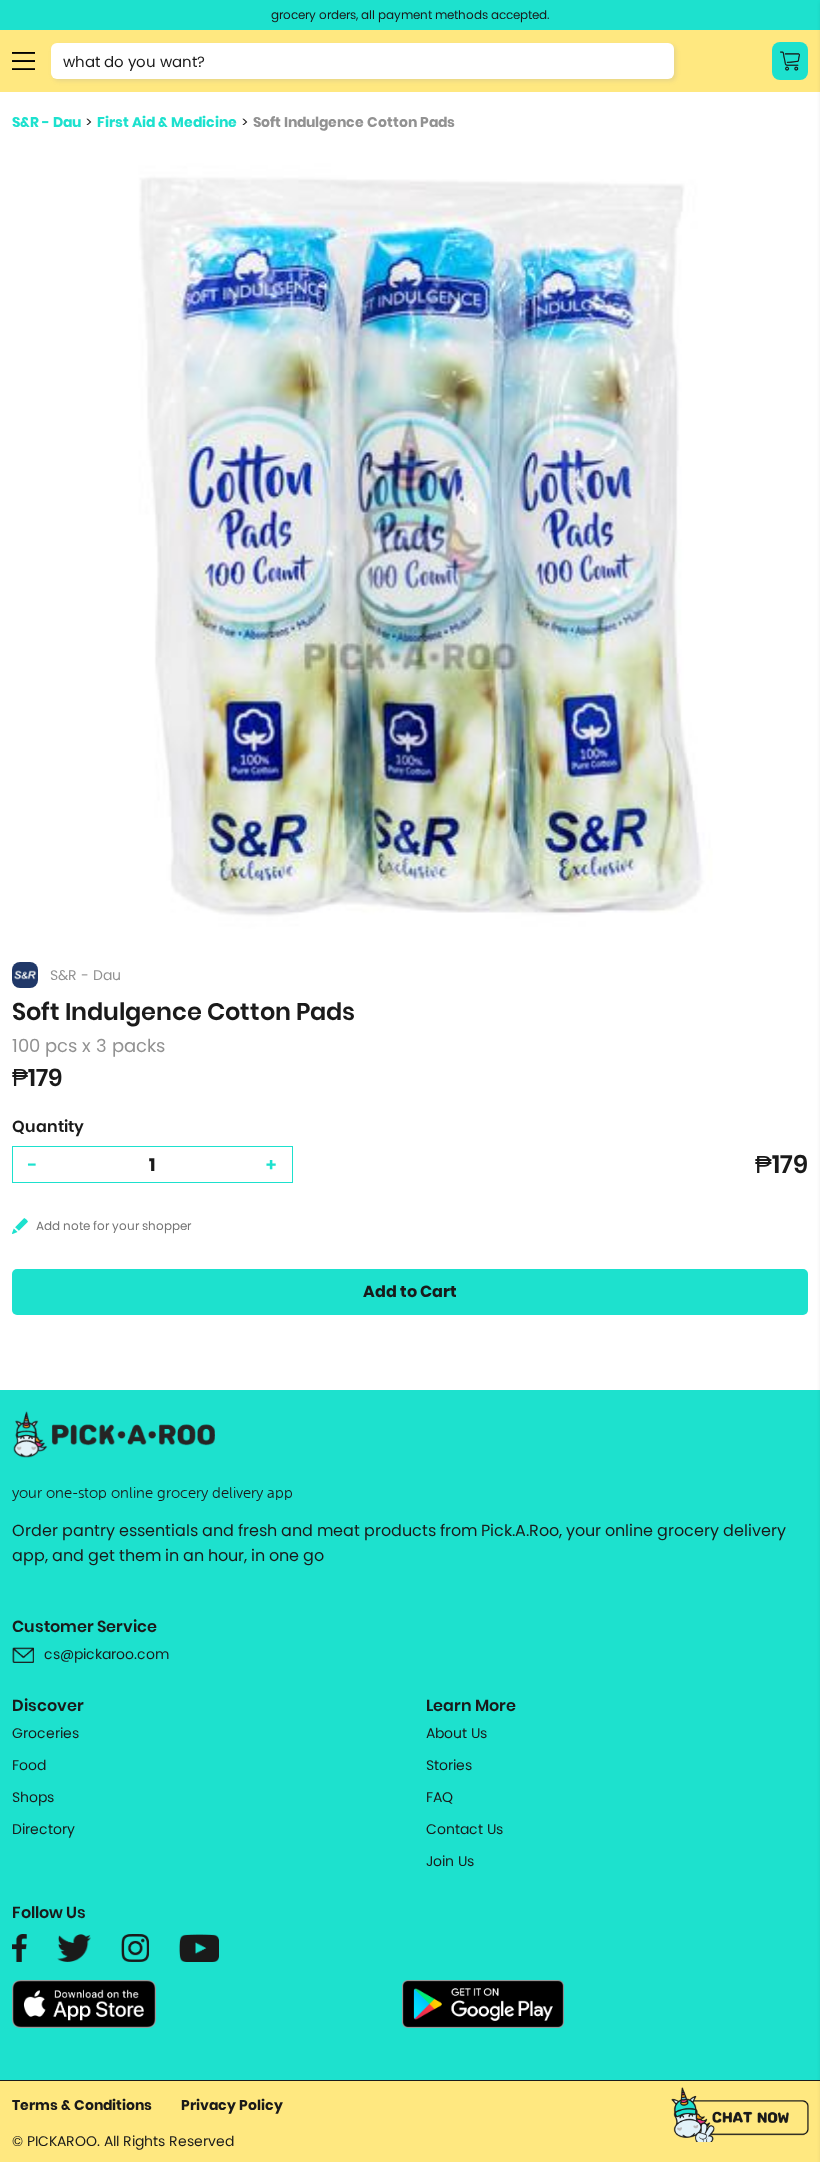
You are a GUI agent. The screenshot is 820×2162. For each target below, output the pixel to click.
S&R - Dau (46, 122)
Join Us (450, 1861)
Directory (43, 1829)
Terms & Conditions (82, 2105)
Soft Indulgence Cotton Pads (354, 122)
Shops (33, 1797)
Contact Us (464, 1829)
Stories (449, 1765)
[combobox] (362, 61)
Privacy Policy (232, 2105)
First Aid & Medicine (167, 122)
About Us (456, 1733)
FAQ (439, 1797)
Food (29, 1765)
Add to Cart (410, 1291)
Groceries (45, 1733)
